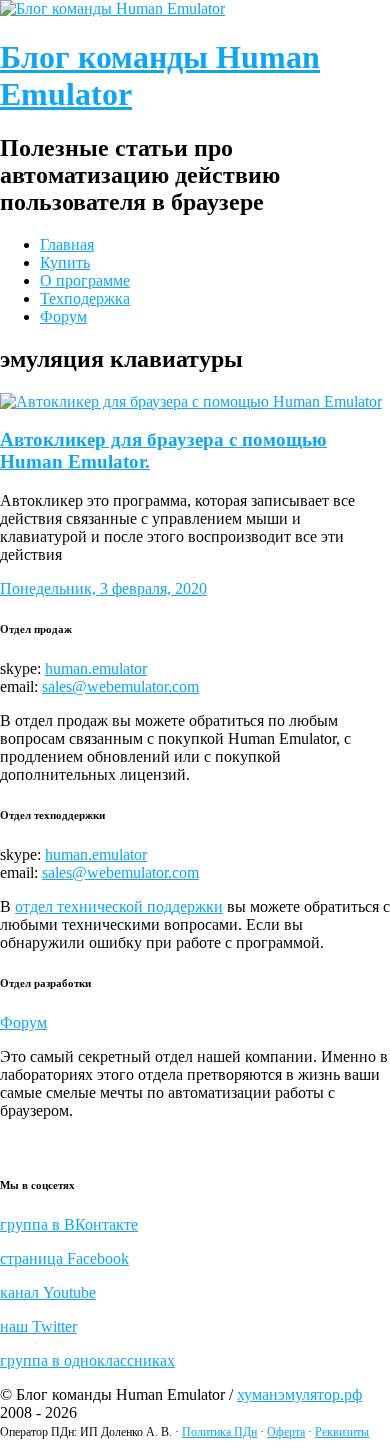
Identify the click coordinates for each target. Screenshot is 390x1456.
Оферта (286, 1432)
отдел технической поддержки (119, 906)
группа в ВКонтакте (69, 1224)
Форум (23, 1022)
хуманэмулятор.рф (299, 1394)
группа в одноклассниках (87, 1360)
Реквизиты (342, 1432)
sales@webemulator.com (120, 686)
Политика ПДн (219, 1432)
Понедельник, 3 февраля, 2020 (103, 588)
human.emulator (96, 668)
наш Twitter (38, 1326)
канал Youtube (48, 1292)
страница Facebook (64, 1258)
